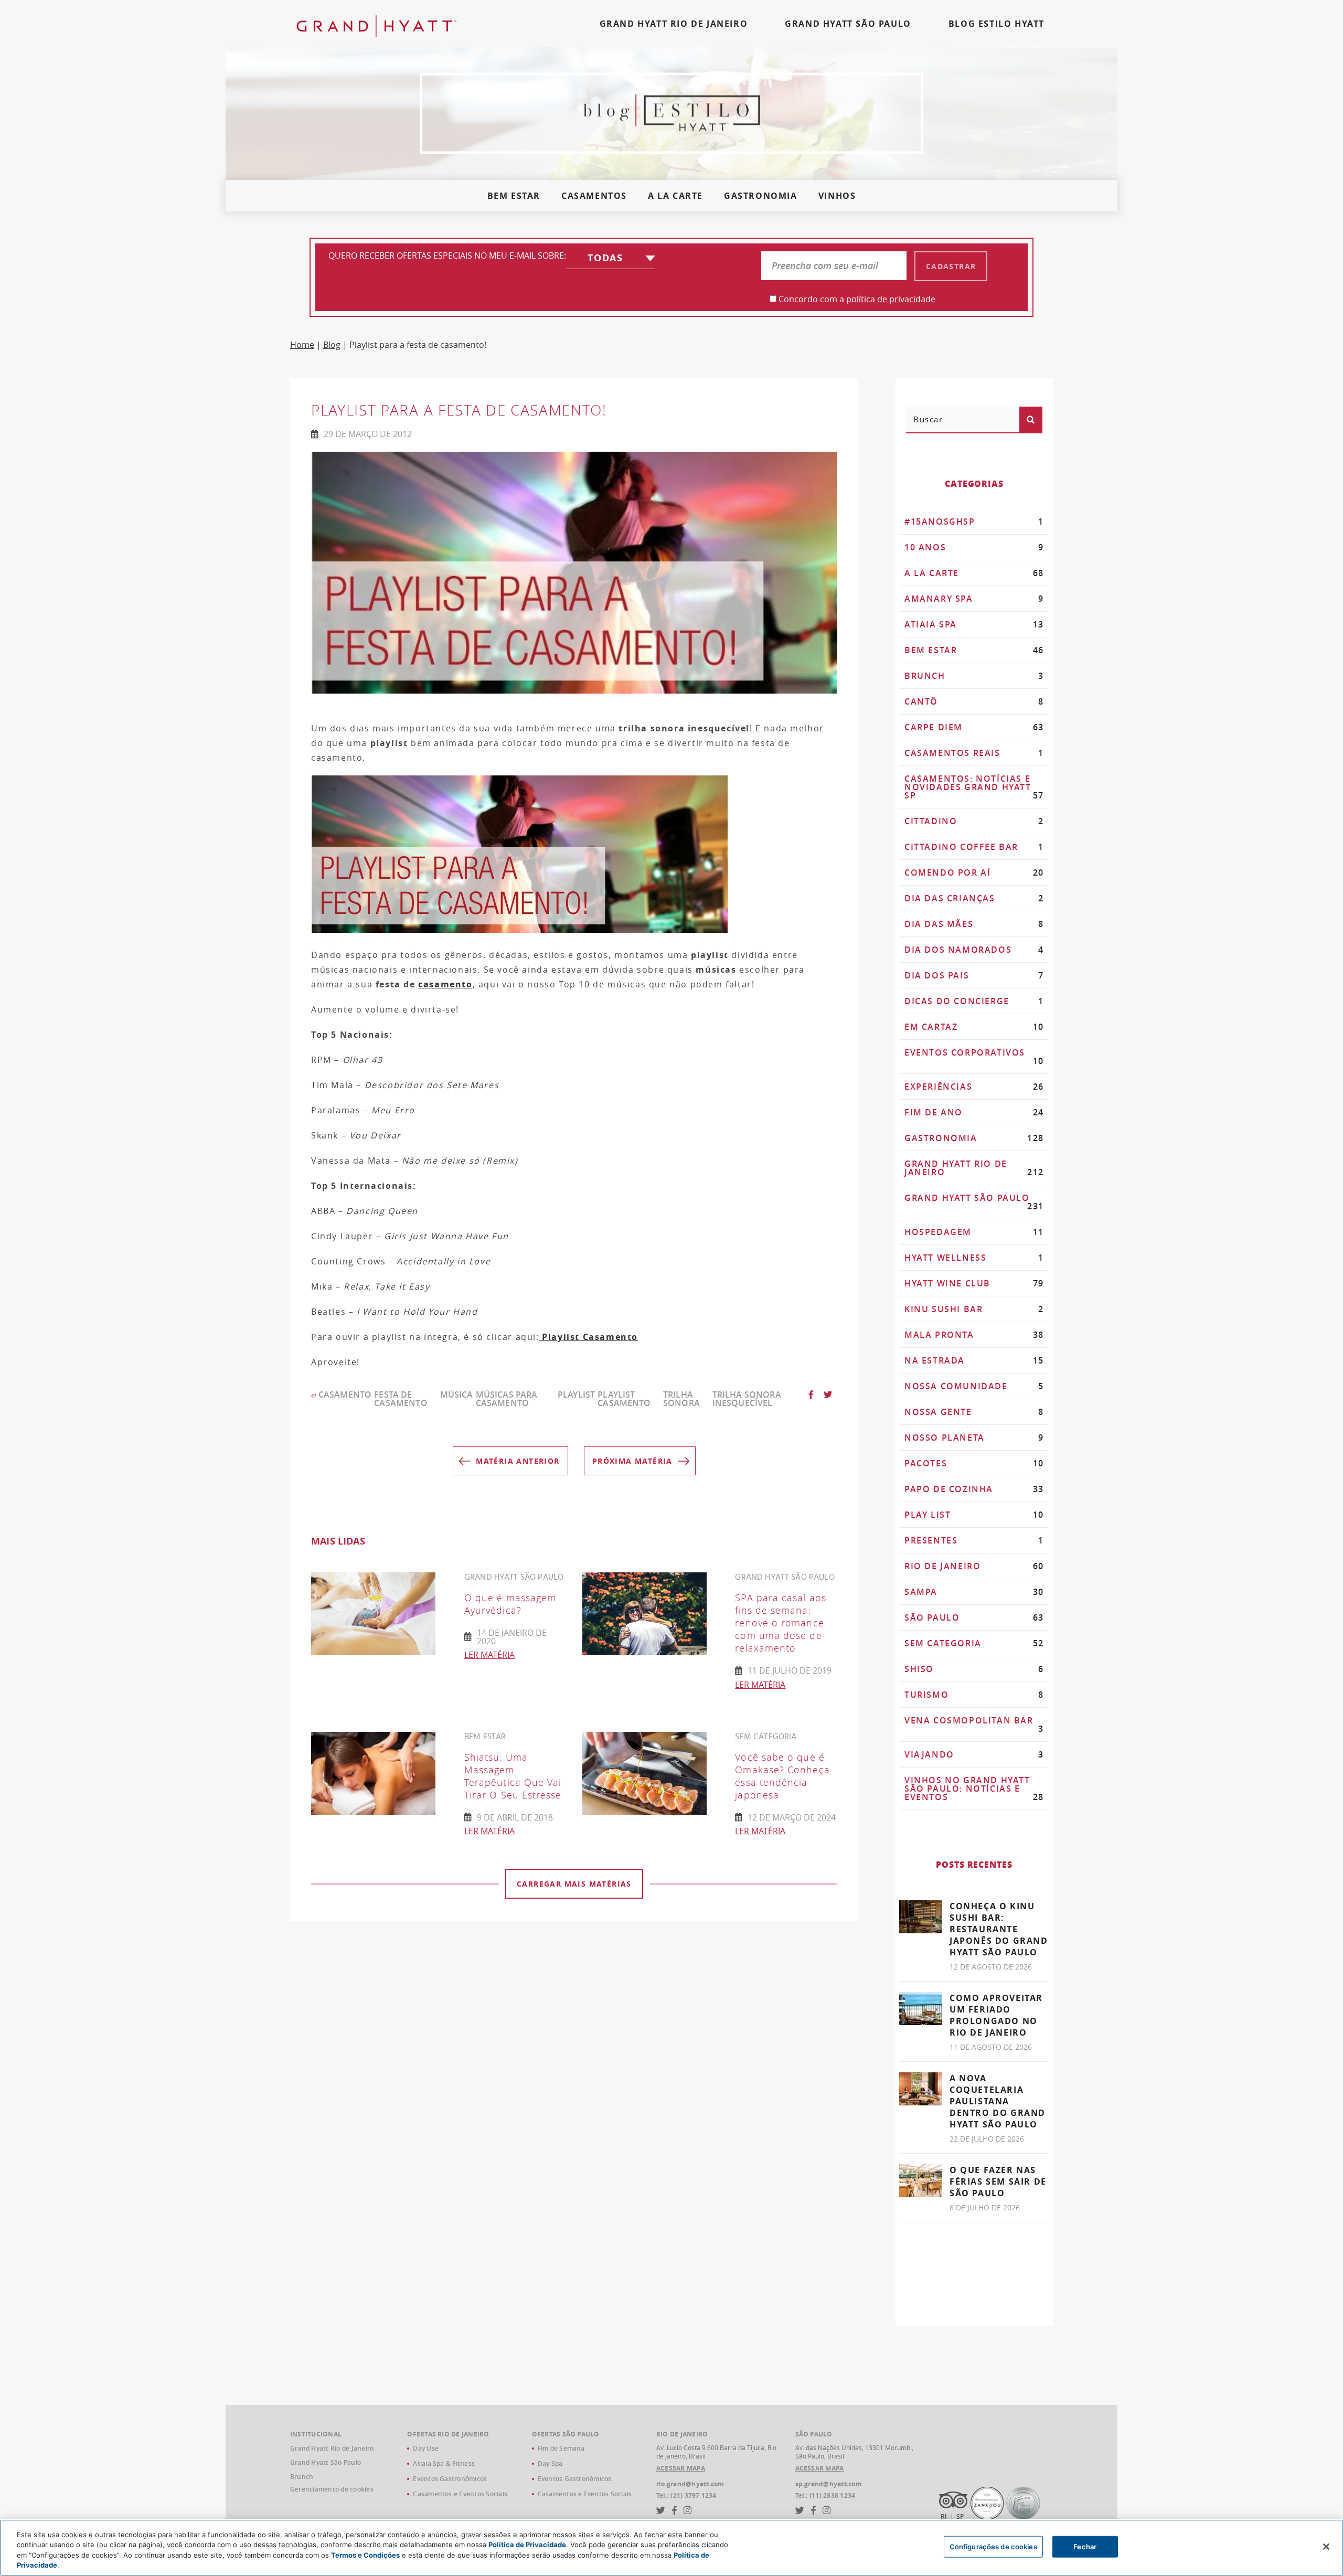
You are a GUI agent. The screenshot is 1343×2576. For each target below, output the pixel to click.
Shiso (974, 1669)
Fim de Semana (561, 2448)
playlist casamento (624, 1399)
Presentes (974, 1540)
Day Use (426, 2448)
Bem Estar (514, 196)
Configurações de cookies (993, 2547)
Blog (332, 345)
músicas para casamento (507, 1399)
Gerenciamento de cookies (332, 2489)
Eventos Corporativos (974, 1057)
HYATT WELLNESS (974, 1258)
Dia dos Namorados (974, 950)
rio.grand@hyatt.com (690, 2484)
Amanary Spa (974, 599)
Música (457, 1395)
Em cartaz (974, 1027)
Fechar (1085, 2547)
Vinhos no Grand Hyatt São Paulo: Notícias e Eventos (974, 1789)
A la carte (675, 196)
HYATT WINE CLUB (974, 1283)
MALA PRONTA (974, 1335)
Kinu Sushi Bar (974, 1309)
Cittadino (974, 821)
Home (302, 345)
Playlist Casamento (589, 1337)
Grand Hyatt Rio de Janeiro (974, 1168)
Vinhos (837, 196)
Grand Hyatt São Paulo (974, 1202)
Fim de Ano (974, 1112)
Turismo (974, 1695)
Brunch (974, 676)
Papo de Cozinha (974, 1489)
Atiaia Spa (974, 624)
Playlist (576, 1395)
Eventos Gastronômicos (450, 2479)
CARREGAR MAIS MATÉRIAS (574, 1884)
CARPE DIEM (974, 727)
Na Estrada (974, 1360)
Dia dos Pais (974, 975)
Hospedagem (974, 1232)
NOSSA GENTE (974, 1412)
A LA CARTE (974, 573)
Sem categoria (974, 1643)
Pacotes (974, 1463)
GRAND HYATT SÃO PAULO (848, 24)
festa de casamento (401, 1399)
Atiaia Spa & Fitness (444, 2463)
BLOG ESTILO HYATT (996, 24)
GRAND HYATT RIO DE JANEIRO (674, 24)
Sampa (974, 1592)
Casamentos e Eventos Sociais (460, 2494)
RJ (944, 2516)
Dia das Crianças (974, 898)
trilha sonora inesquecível (747, 1399)
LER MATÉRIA (489, 1655)
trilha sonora (681, 1399)
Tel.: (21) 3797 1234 (686, 2496)
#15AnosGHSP (974, 521)
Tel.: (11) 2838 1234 (825, 2496)
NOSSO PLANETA (974, 1438)
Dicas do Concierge (974, 1001)
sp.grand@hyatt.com (829, 2484)
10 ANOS (974, 547)
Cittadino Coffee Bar (974, 847)
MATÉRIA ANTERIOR (518, 1461)
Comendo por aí (974, 872)
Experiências (974, 1087)
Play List (974, 1515)
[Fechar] (1326, 2547)
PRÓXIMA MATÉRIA (632, 1461)
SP (960, 2516)
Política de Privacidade (527, 2545)
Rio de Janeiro (974, 1566)
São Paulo (974, 1617)
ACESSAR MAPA (681, 2468)
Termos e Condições (365, 2555)
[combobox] (611, 260)
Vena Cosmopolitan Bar (974, 1725)
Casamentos (594, 196)
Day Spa (550, 2463)
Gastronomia (761, 196)
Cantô (974, 701)
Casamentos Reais (974, 753)
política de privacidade (891, 299)
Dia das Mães (974, 924)
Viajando (974, 1754)
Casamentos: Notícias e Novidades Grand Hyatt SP (974, 787)
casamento (445, 984)
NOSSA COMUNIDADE (974, 1386)
